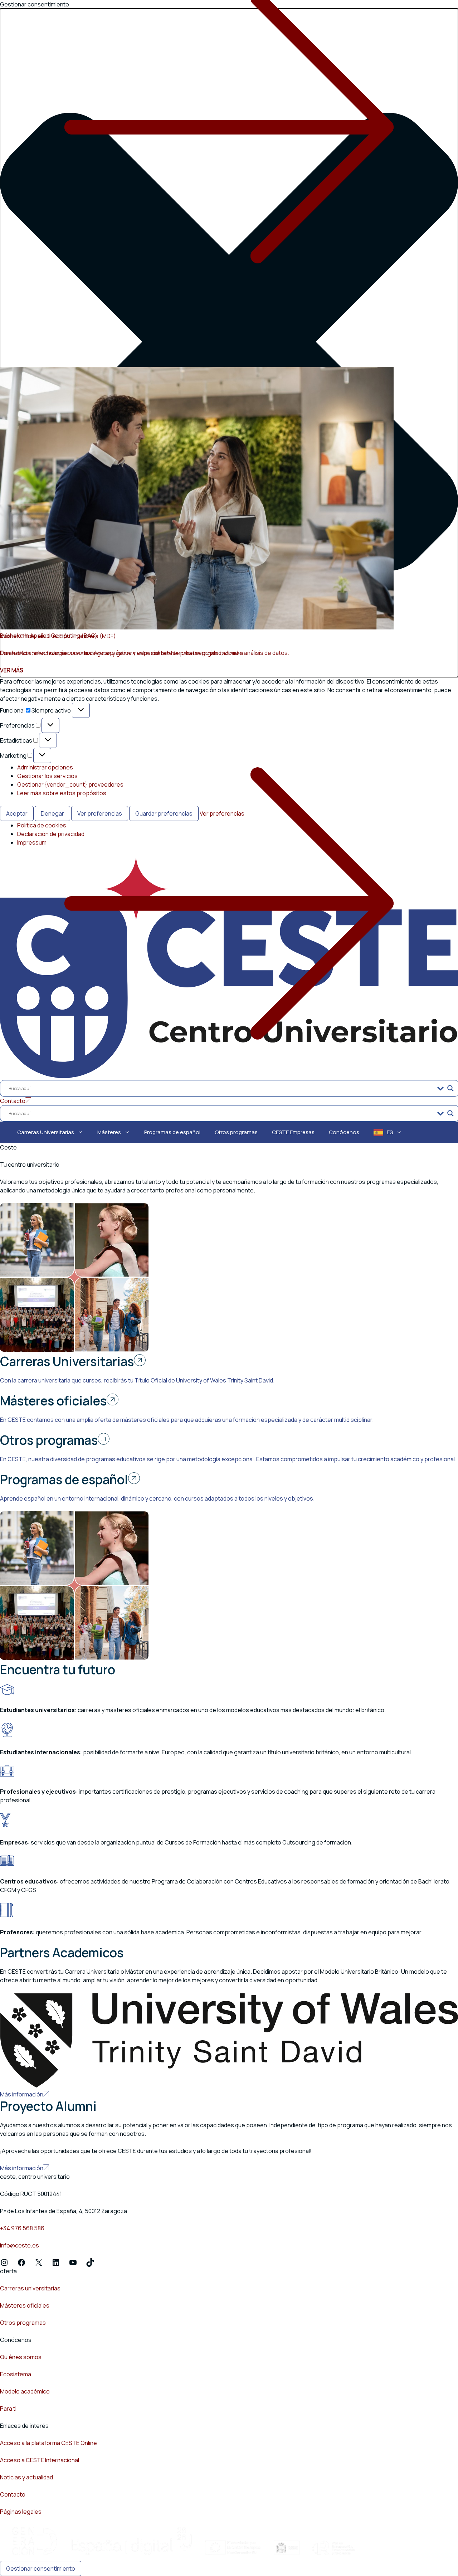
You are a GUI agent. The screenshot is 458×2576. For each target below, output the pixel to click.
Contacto (13, 2494)
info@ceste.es (20, 2245)
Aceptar (17, 813)
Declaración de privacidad (51, 834)
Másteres (109, 1132)
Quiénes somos (21, 2357)
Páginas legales (21, 2512)
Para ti (8, 2409)
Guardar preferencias (164, 813)
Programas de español (172, 1132)
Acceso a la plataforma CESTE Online (48, 2443)
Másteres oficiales (25, 2305)
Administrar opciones (45, 767)
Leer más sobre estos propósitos (62, 793)
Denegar (52, 813)
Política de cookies (42, 825)
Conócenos (344, 1132)
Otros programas (236, 1132)
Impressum (32, 842)
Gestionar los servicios (47, 776)
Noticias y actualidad (26, 2477)
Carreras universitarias (30, 2288)
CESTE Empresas (293, 1132)
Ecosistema (16, 2374)
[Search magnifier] (450, 1088)
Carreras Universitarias (46, 1132)
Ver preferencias (100, 813)
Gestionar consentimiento (41, 2568)
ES (390, 1132)
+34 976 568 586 (22, 2228)
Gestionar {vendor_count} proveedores (70, 784)
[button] (229, 343)
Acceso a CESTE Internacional (40, 2460)
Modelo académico (25, 2391)
